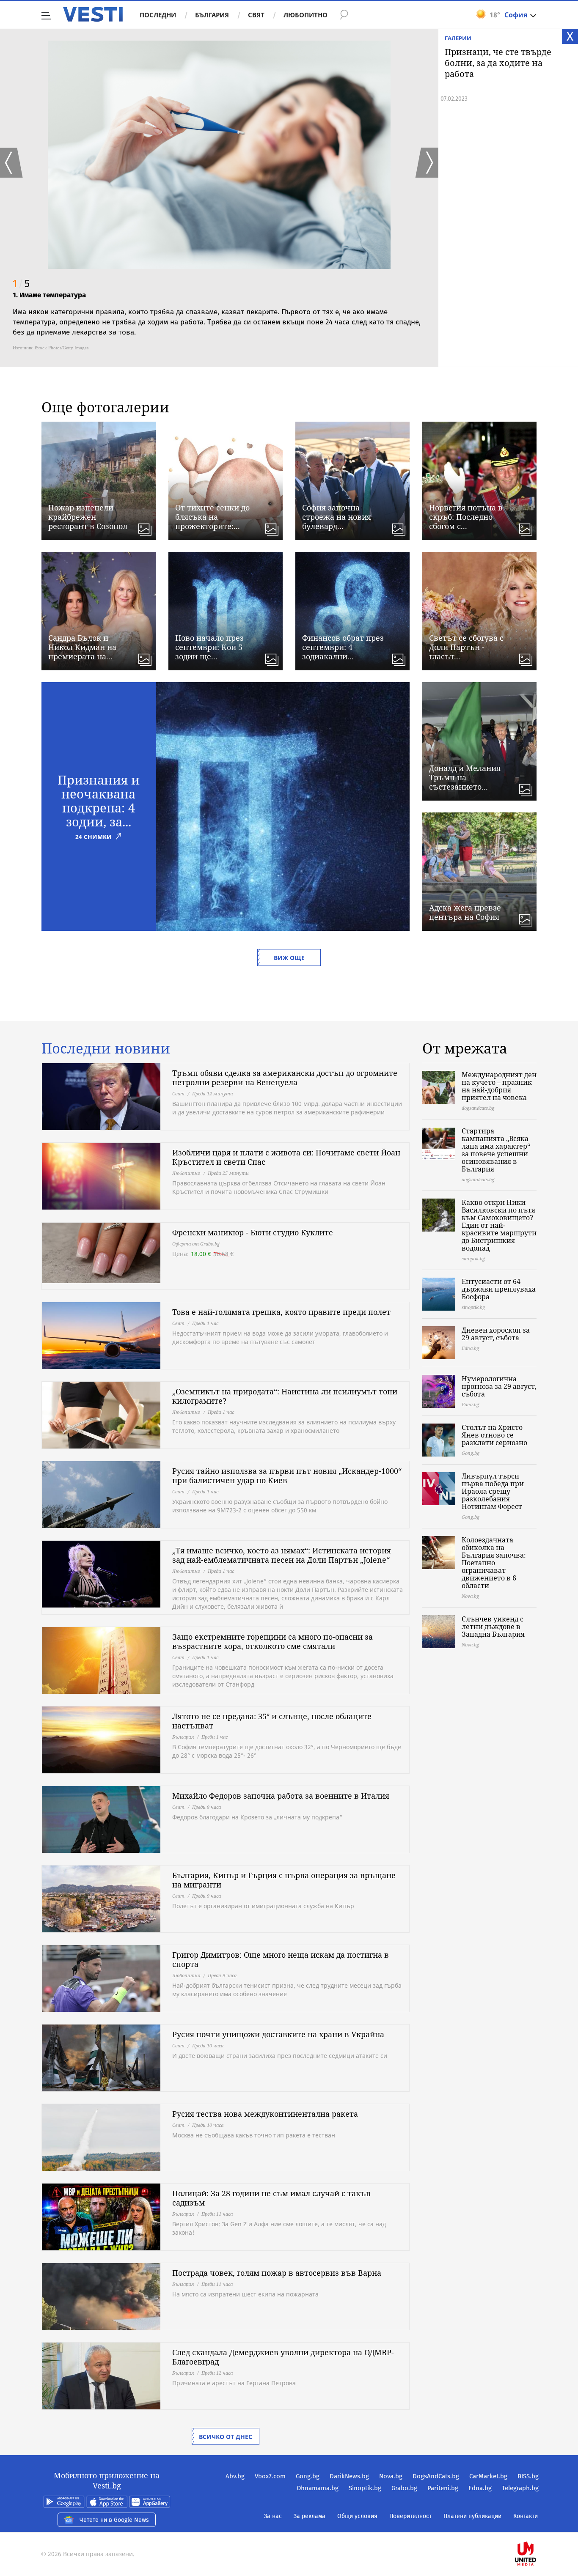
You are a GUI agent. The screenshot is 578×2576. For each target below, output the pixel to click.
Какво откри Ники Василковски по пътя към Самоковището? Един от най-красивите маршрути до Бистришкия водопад (499, 1225)
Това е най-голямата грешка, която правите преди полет (281, 1312)
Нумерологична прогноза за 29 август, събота (499, 1386)
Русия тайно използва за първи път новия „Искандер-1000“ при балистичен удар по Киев (287, 1476)
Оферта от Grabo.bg (196, 1244)
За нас (273, 2516)
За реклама (310, 2516)
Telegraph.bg (520, 2488)
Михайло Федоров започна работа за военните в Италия (281, 1796)
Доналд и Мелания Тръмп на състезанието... (465, 777)
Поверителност (410, 2516)
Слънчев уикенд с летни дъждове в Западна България (493, 1627)
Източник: (23, 348)
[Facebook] (538, 2527)
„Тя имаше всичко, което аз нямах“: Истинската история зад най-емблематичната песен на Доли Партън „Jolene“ (282, 1555)
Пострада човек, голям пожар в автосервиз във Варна (277, 2273)
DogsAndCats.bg (436, 2476)
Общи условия (357, 2516)
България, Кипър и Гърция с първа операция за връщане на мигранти (284, 1880)
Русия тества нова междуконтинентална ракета (265, 2114)
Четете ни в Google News (114, 2520)
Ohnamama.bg (318, 2488)
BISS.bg (528, 2476)
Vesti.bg (93, 14)
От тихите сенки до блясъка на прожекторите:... (212, 517)
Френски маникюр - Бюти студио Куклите (253, 1232)
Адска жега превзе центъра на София (465, 912)
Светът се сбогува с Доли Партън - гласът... (466, 647)
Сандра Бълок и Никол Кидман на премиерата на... (82, 647)
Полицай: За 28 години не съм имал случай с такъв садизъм (271, 2198)
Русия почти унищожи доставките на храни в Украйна (278, 2034)
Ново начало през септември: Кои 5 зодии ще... (209, 647)
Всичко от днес (226, 2437)
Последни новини (106, 1048)
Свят (256, 15)
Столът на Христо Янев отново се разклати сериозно (494, 1435)
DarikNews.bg (349, 2476)
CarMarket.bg (488, 2476)
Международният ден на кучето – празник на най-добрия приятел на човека (499, 1086)
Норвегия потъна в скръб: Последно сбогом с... (466, 517)
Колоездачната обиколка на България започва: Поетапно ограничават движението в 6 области (494, 1563)
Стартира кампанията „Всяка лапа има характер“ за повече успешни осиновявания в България (496, 1150)
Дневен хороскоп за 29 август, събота (496, 1334)
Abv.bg (235, 2476)
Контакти (526, 2516)
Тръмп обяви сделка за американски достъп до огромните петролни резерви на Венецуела (285, 1078)
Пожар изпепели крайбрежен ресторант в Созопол (88, 517)
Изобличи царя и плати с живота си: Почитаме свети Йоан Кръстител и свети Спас (286, 1157)
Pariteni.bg (443, 2488)
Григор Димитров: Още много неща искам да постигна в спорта (281, 1959)
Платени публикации (472, 2516)
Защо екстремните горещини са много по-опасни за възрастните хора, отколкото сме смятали (272, 1641)
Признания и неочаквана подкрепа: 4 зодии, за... (99, 801)
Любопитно (306, 15)
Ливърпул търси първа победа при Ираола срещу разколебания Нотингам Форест (493, 1491)
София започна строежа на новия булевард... (337, 517)
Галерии (458, 38)
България (212, 15)
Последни (158, 15)
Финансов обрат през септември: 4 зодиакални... (343, 647)
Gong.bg (308, 2476)
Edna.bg (480, 2488)
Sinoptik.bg (365, 2488)
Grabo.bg (404, 2488)
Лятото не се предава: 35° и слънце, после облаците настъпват (272, 1721)
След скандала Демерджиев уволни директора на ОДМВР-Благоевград (283, 2357)
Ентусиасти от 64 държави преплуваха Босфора (499, 1289)
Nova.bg (391, 2476)
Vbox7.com (270, 2476)
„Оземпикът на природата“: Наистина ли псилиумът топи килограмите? (285, 1396)
